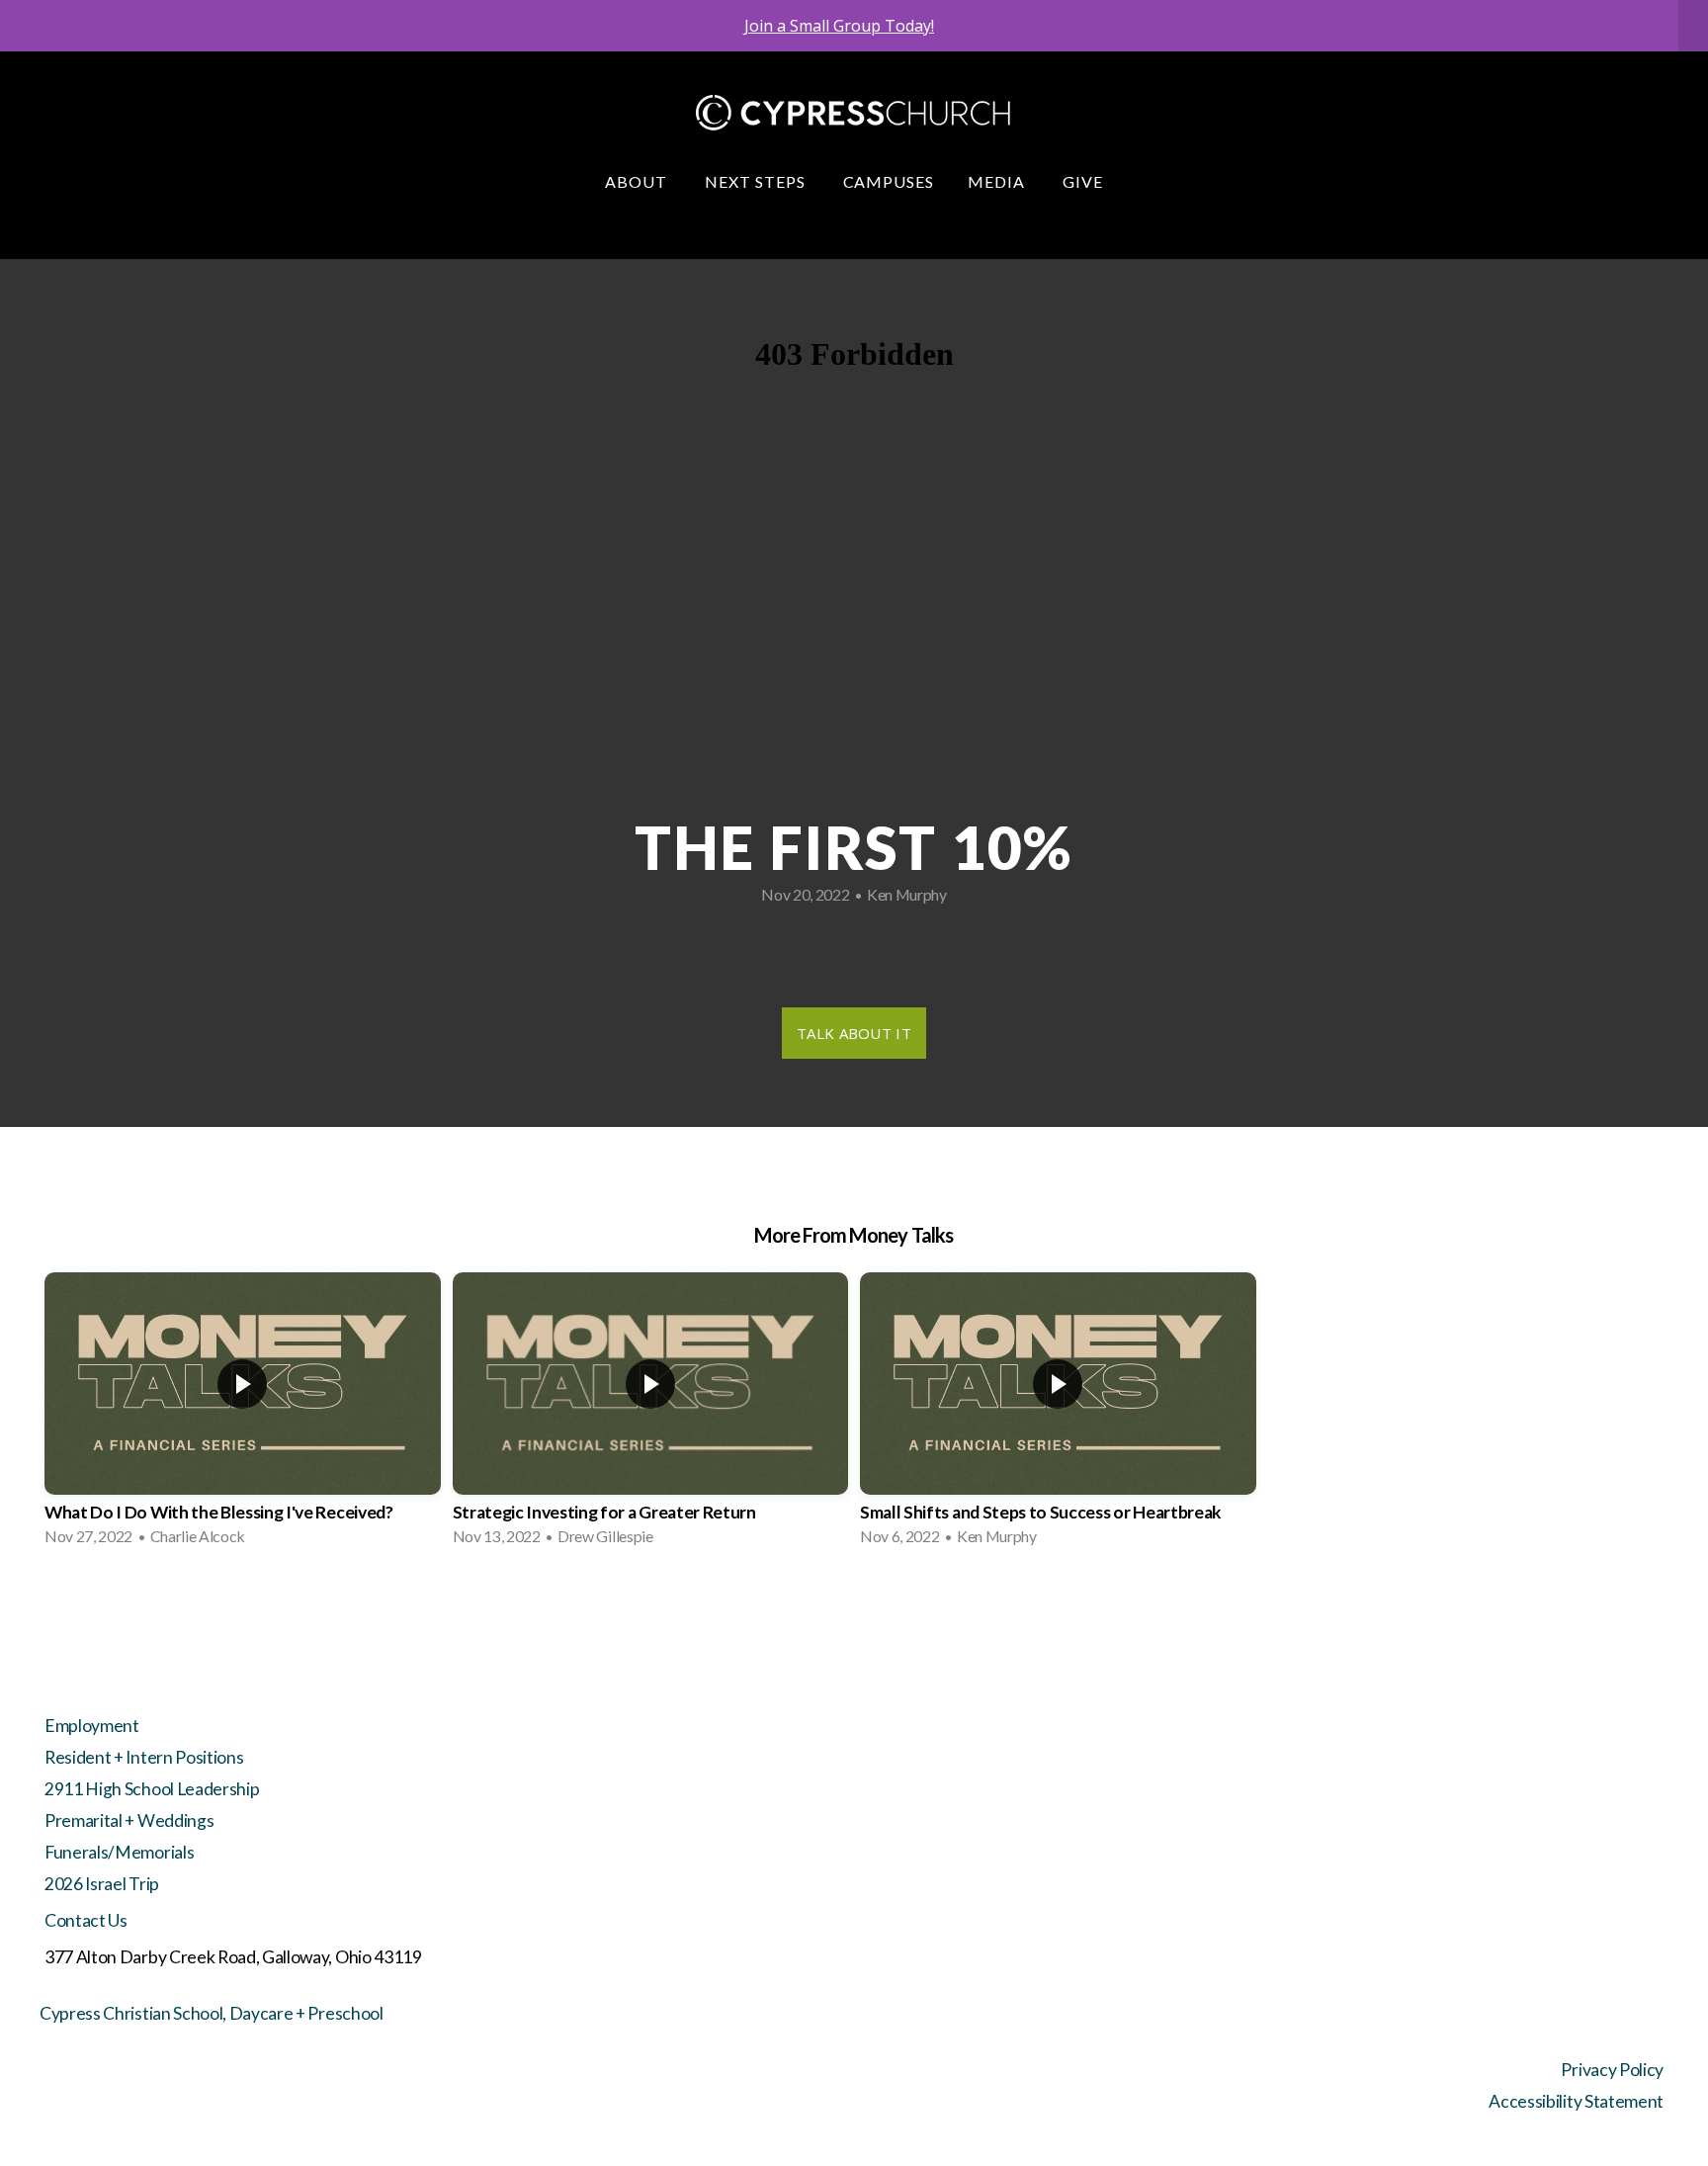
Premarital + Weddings (129, 1820)
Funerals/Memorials (119, 1852)
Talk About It (854, 1033)
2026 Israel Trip (102, 1884)
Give (1083, 181)
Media (998, 181)
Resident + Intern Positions (144, 1757)
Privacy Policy (1612, 2070)
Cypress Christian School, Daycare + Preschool (212, 2013)
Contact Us (86, 1920)
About (638, 181)
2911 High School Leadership (152, 1789)
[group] (243, 1415)
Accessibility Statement (1576, 2101)
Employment (92, 1726)
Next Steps (757, 181)
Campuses (889, 181)
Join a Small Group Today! (839, 26)
